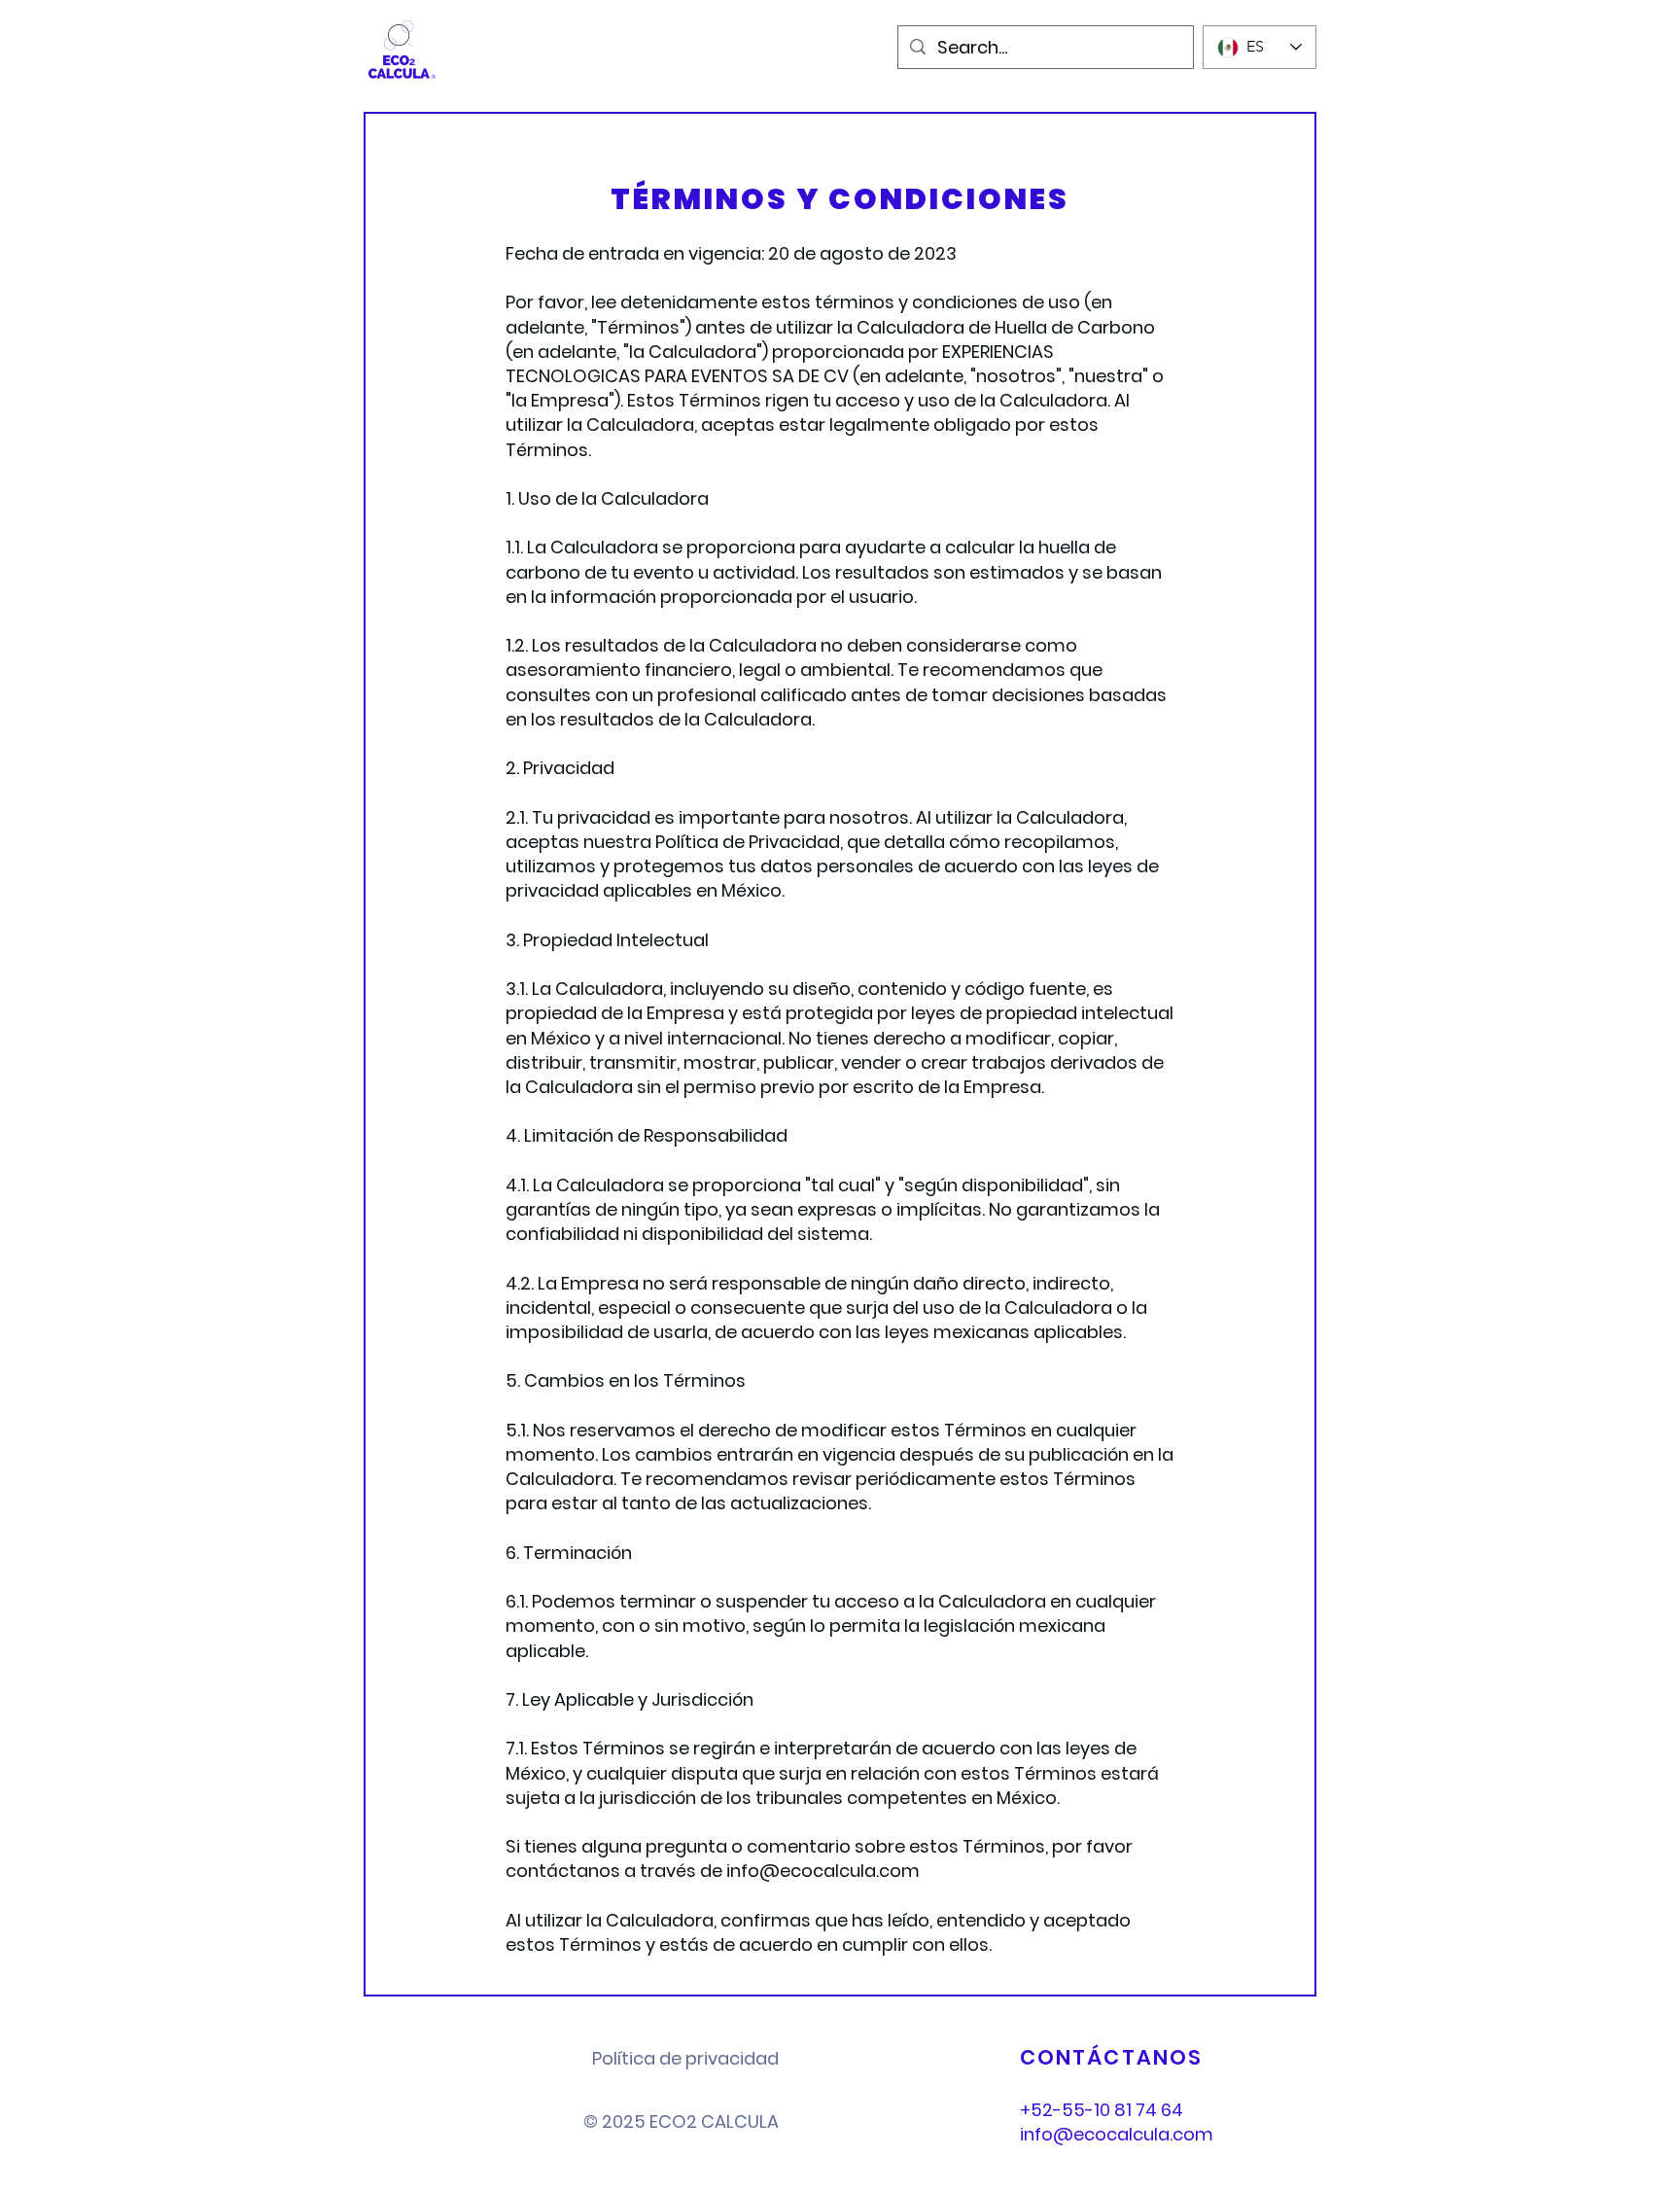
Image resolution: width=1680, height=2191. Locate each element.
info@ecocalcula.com (823, 1871)
